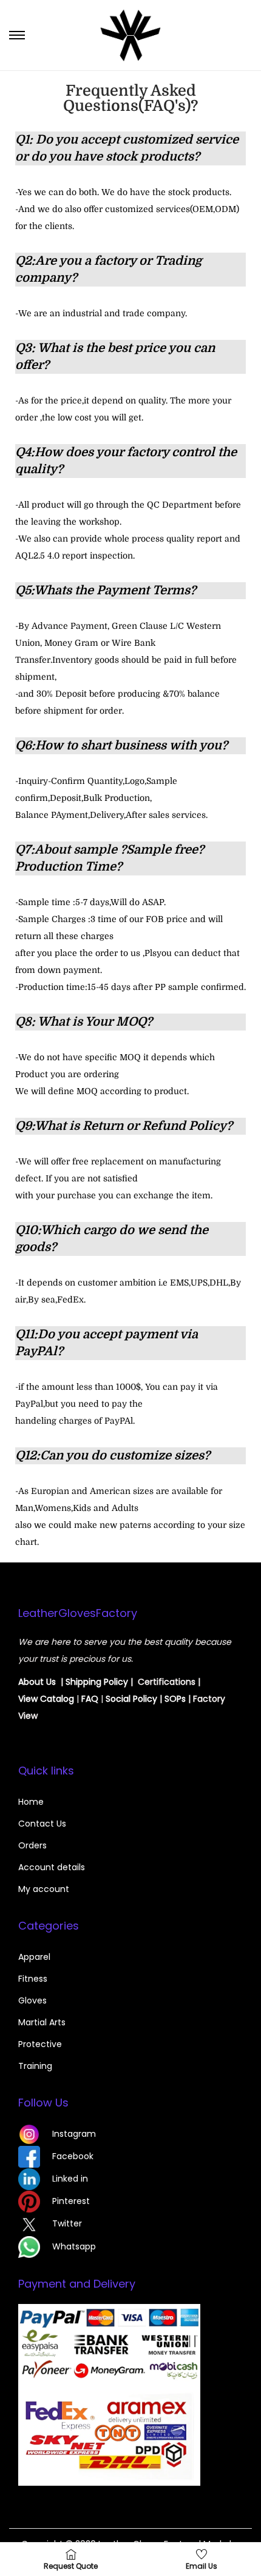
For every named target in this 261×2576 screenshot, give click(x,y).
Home (31, 1802)
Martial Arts (42, 2022)
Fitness (33, 1979)
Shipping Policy (97, 1682)
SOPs (175, 1699)
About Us (37, 1682)
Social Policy (131, 1699)
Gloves (32, 2000)
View (29, 1699)
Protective (40, 2044)
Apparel (34, 1957)
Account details (52, 1867)
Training (35, 2066)
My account (44, 1889)
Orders (32, 1845)
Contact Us (42, 1824)
